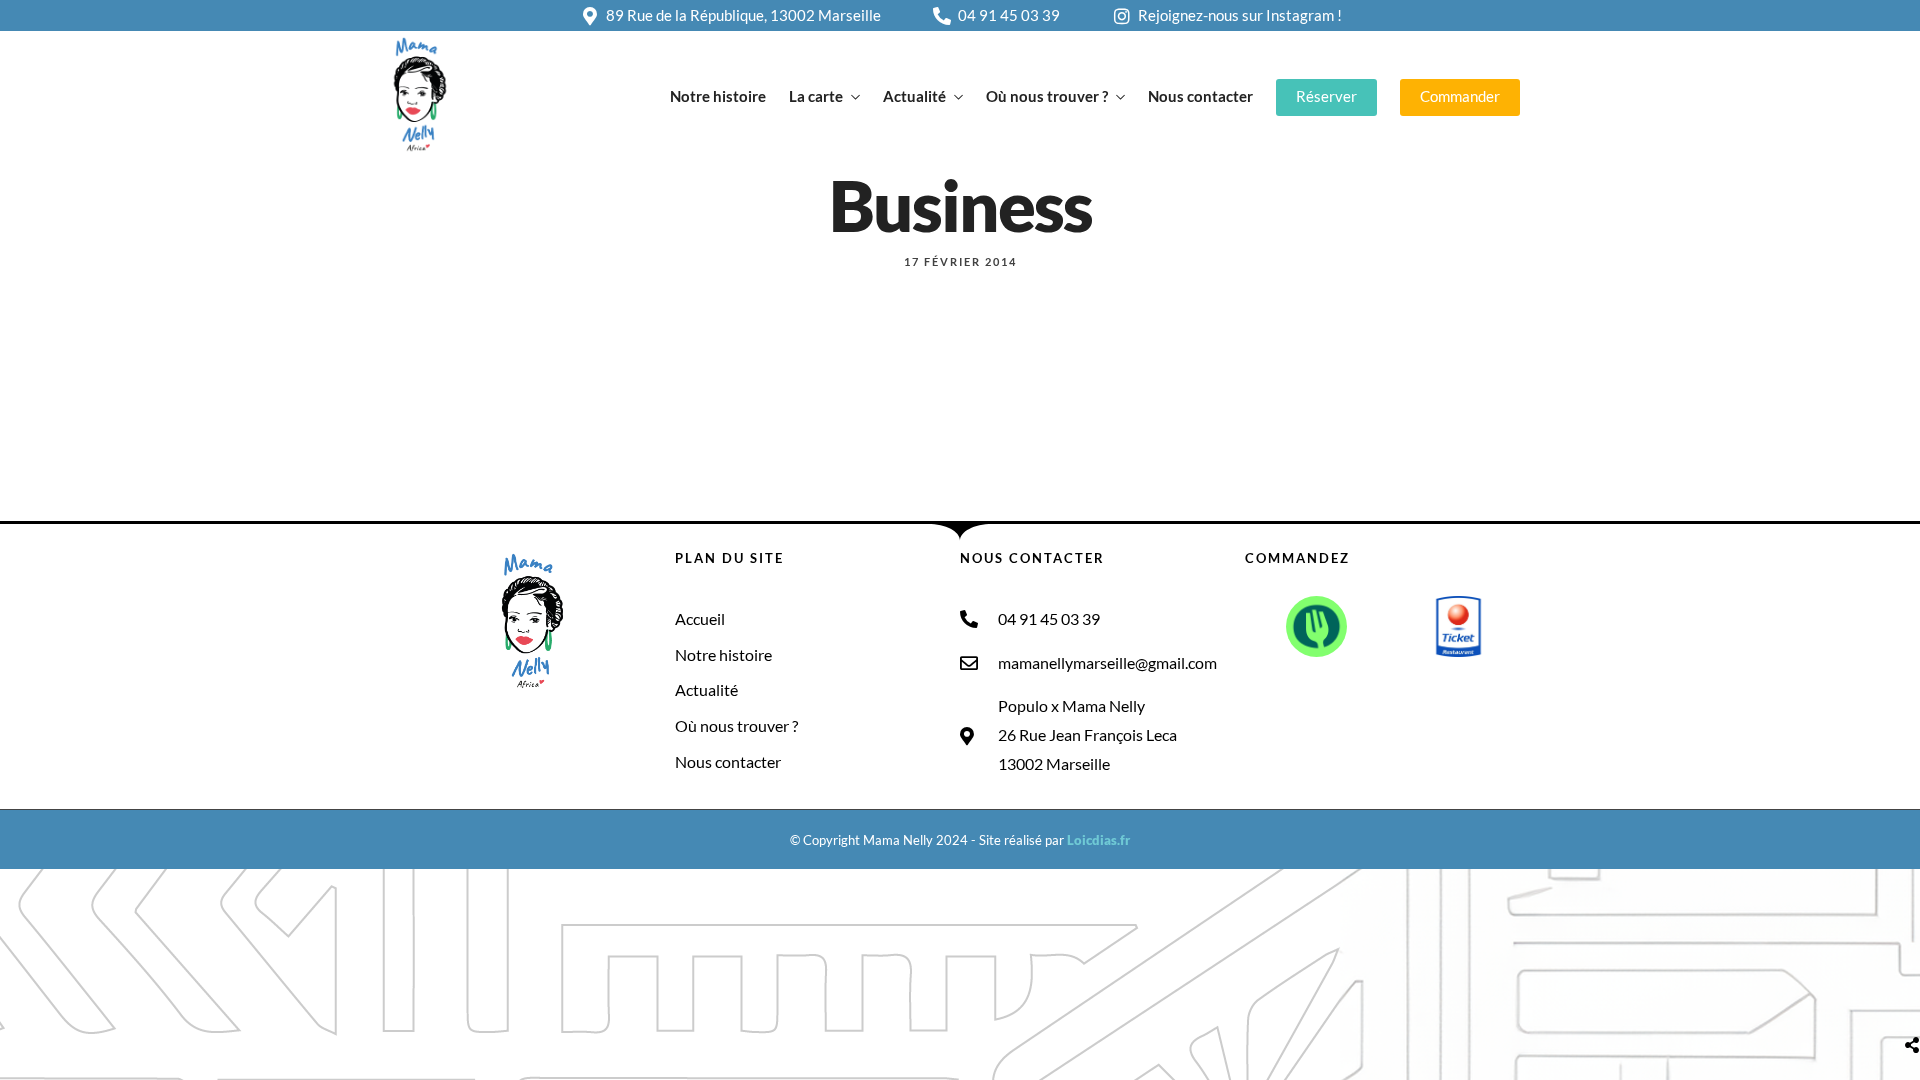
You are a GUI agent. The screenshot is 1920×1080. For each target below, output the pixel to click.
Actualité (914, 96)
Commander (1460, 96)
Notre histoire (718, 96)
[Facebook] (408, 728)
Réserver (1326, 96)
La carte (816, 96)
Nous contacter (1200, 96)
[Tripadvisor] (519, 728)
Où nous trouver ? (1047, 96)
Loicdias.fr (1098, 840)
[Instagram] (445, 728)
